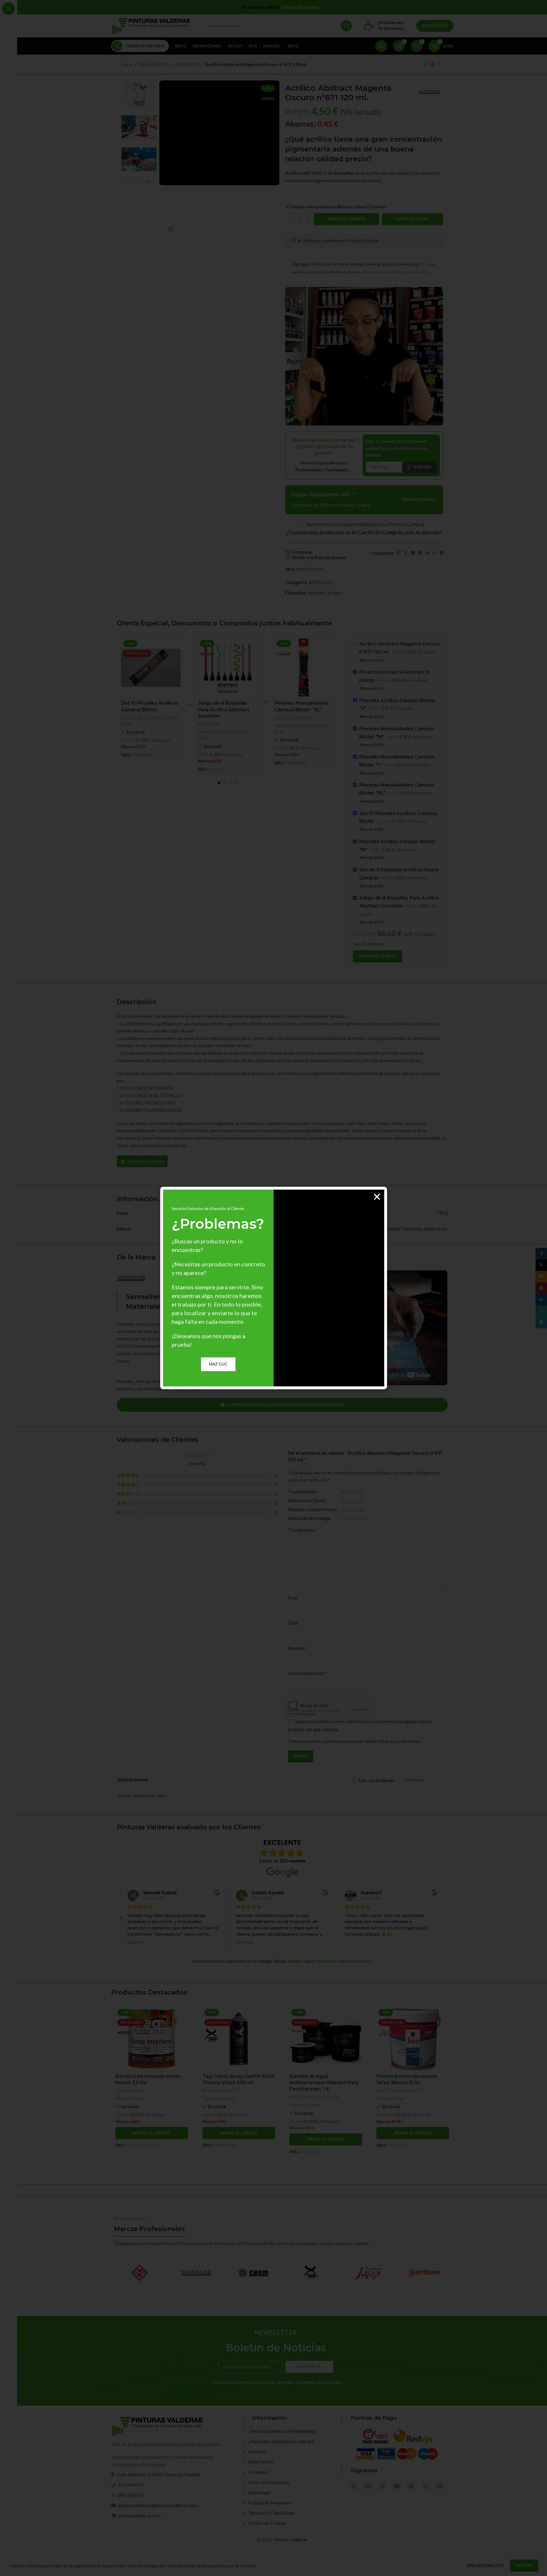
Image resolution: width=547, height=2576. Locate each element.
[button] (377, 1197)
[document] (273, 1288)
